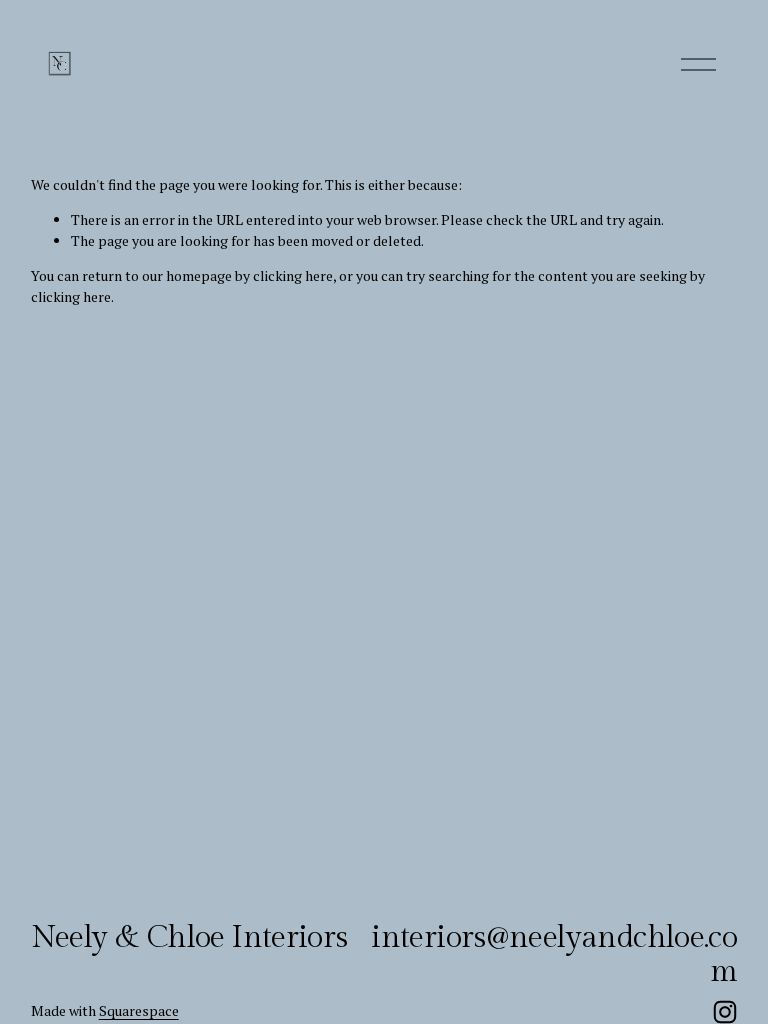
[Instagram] (725, 1012)
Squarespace (139, 1010)
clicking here (293, 275)
